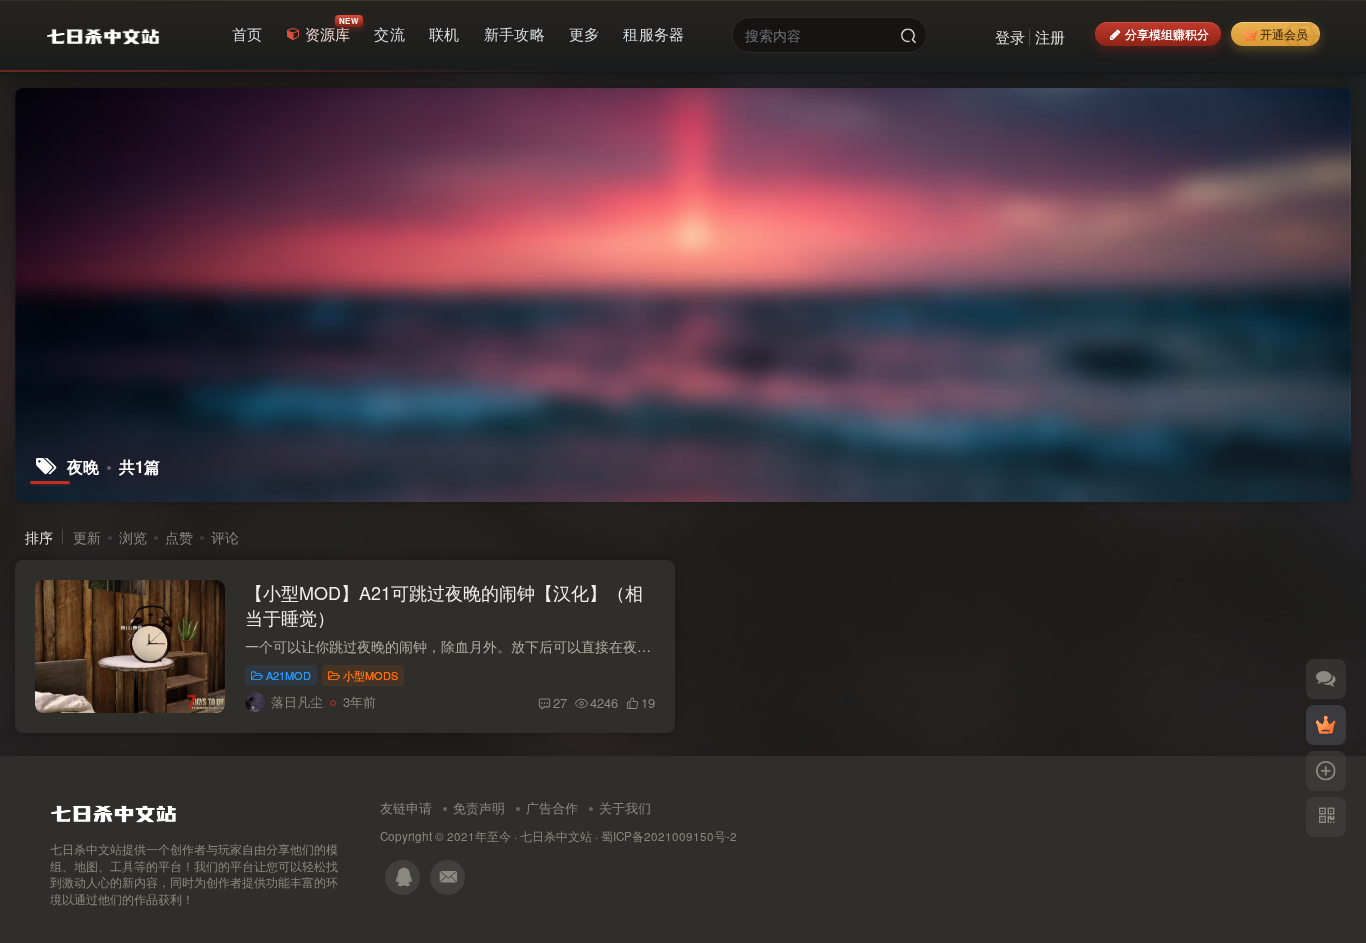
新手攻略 (514, 33)
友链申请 (406, 807)
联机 (444, 33)
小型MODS (370, 675)
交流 (389, 33)
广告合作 (552, 807)
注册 (1050, 36)
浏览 (133, 537)
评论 (225, 537)
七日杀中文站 (556, 836)
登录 (1010, 36)
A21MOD (288, 675)
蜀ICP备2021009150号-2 (669, 836)
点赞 (179, 537)
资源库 (328, 33)
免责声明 (479, 807)
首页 (247, 33)
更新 (87, 537)
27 (560, 702)
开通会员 (1284, 33)
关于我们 (625, 807)
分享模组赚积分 (1167, 33)
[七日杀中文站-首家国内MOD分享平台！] (113, 808)
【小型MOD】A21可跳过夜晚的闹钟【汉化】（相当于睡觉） (444, 604)
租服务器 (653, 33)
